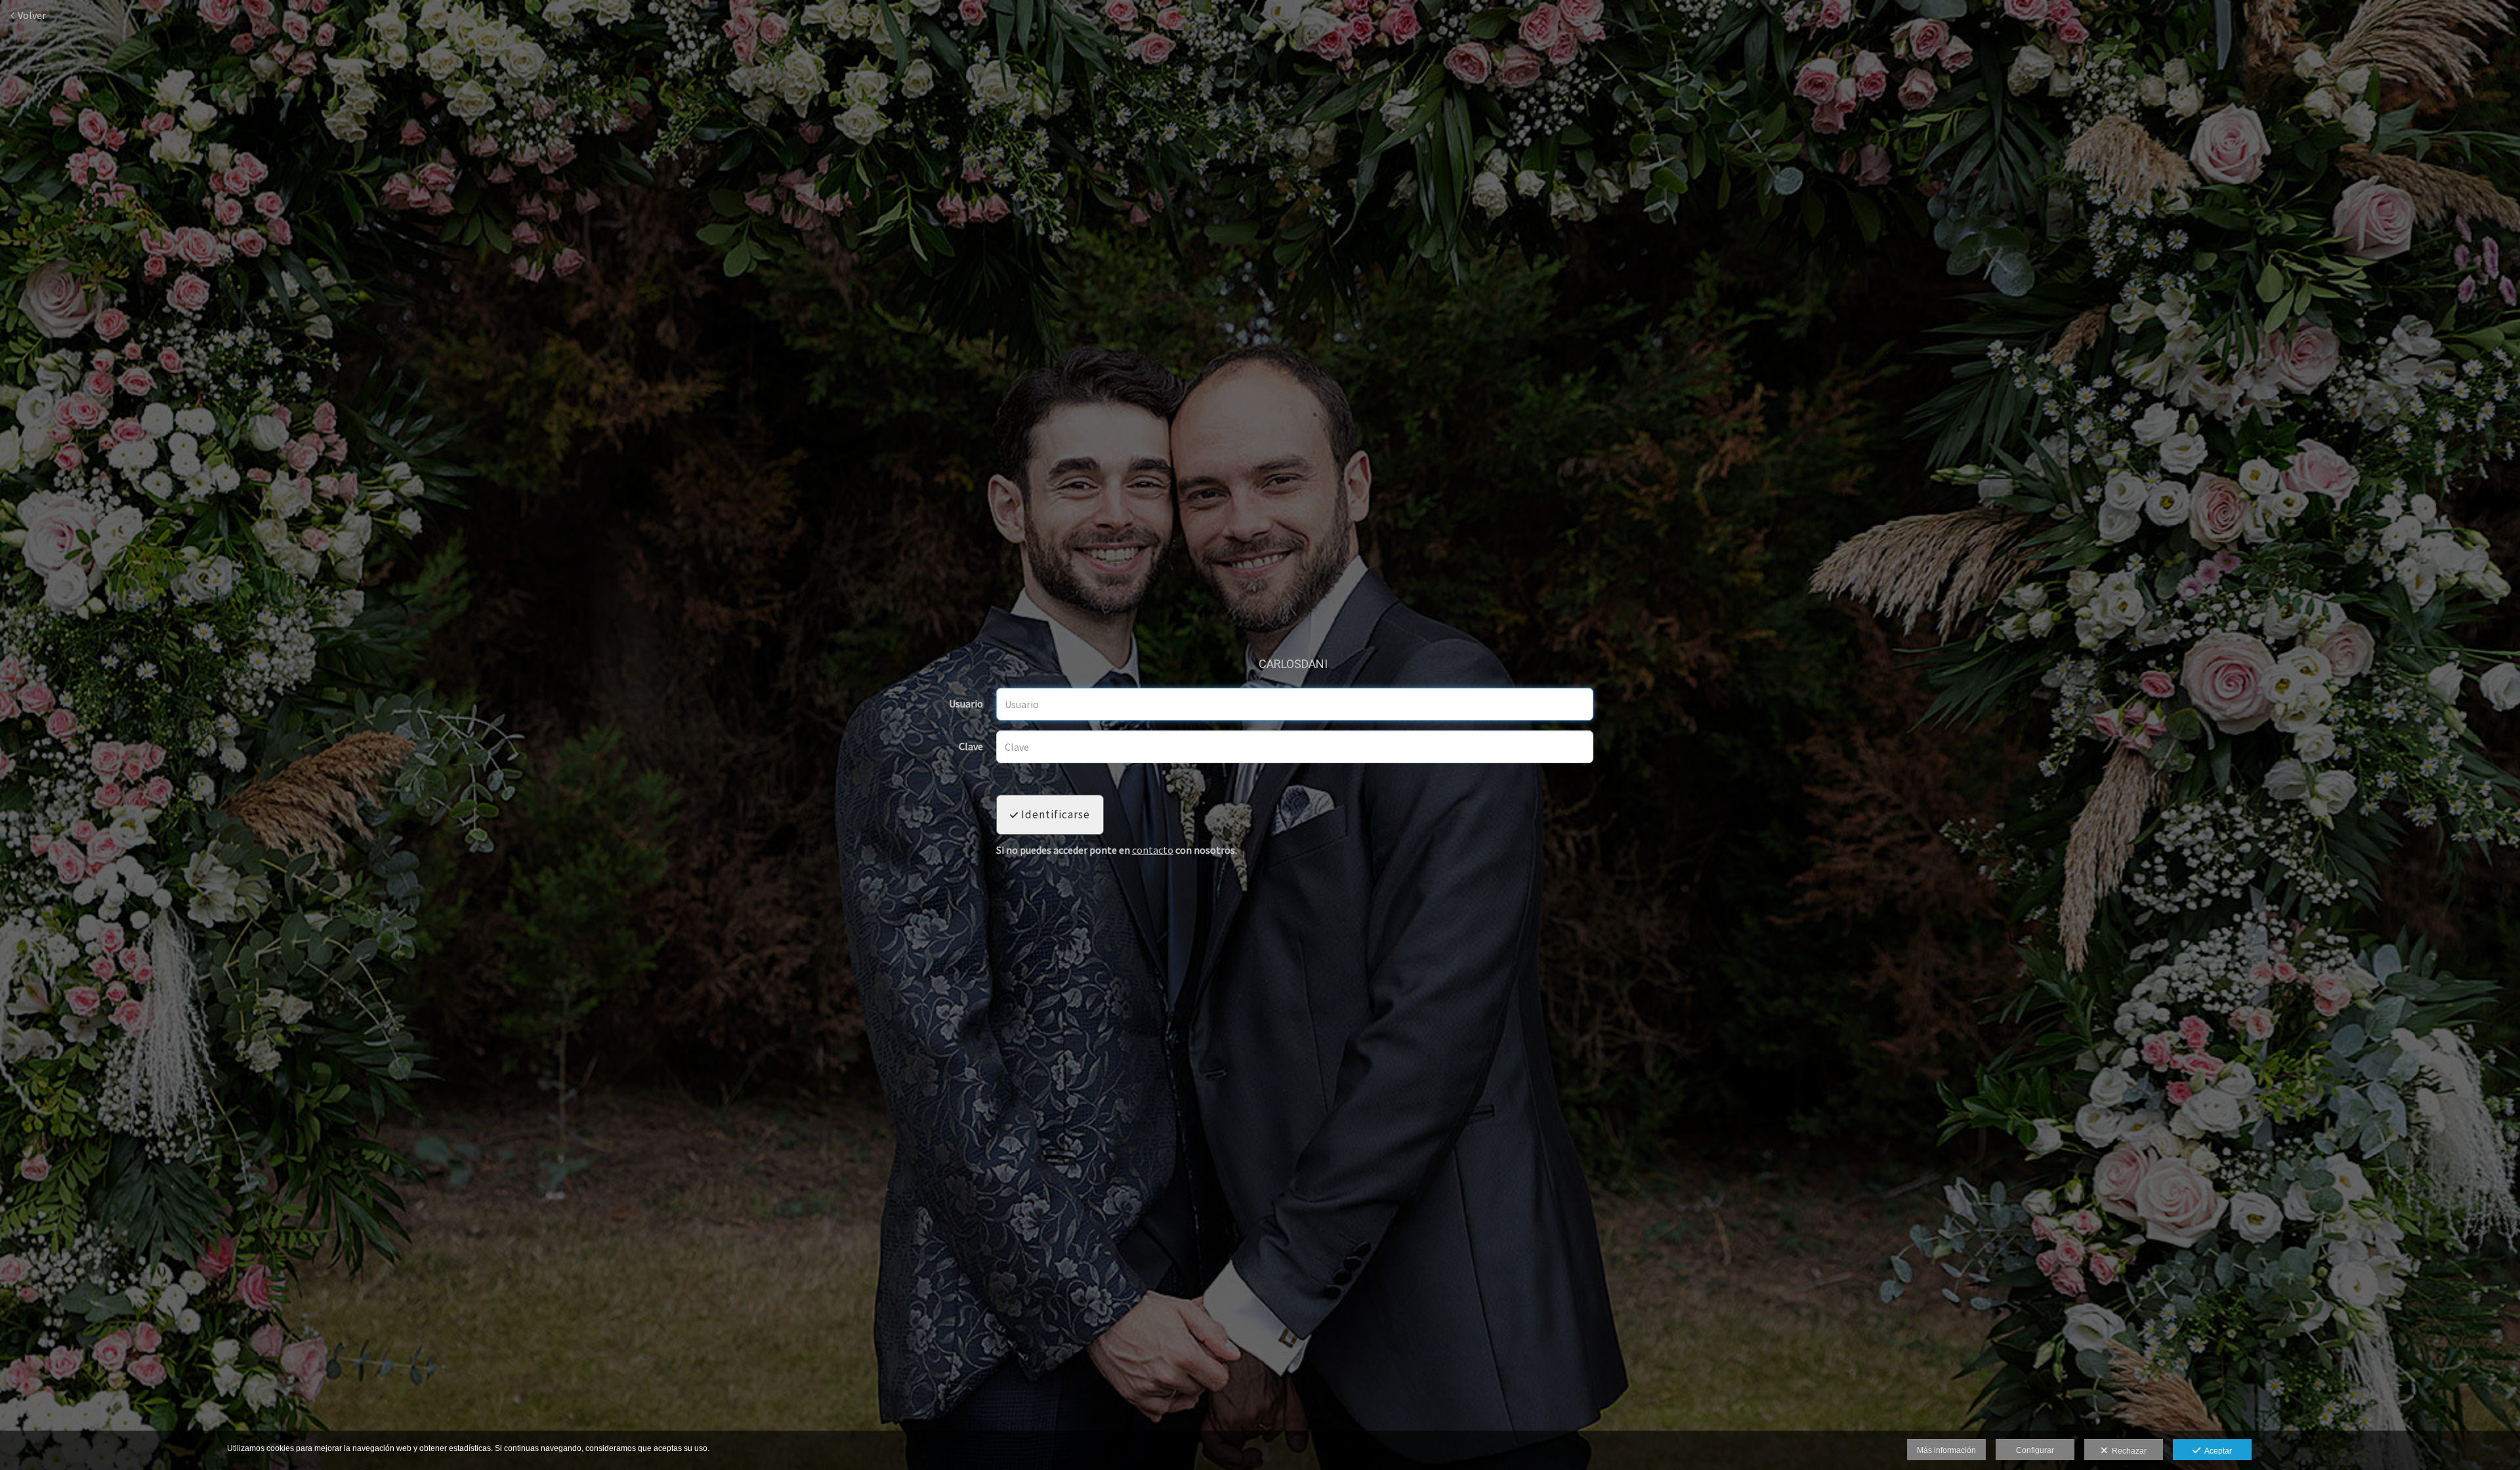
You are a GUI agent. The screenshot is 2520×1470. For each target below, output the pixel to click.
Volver (31, 15)
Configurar (2035, 1450)
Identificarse (1054, 814)
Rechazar (2127, 1451)
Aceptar (2216, 1451)
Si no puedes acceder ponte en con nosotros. (1117, 850)
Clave (971, 747)
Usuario (966, 704)
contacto (1153, 850)
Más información (1946, 1450)
